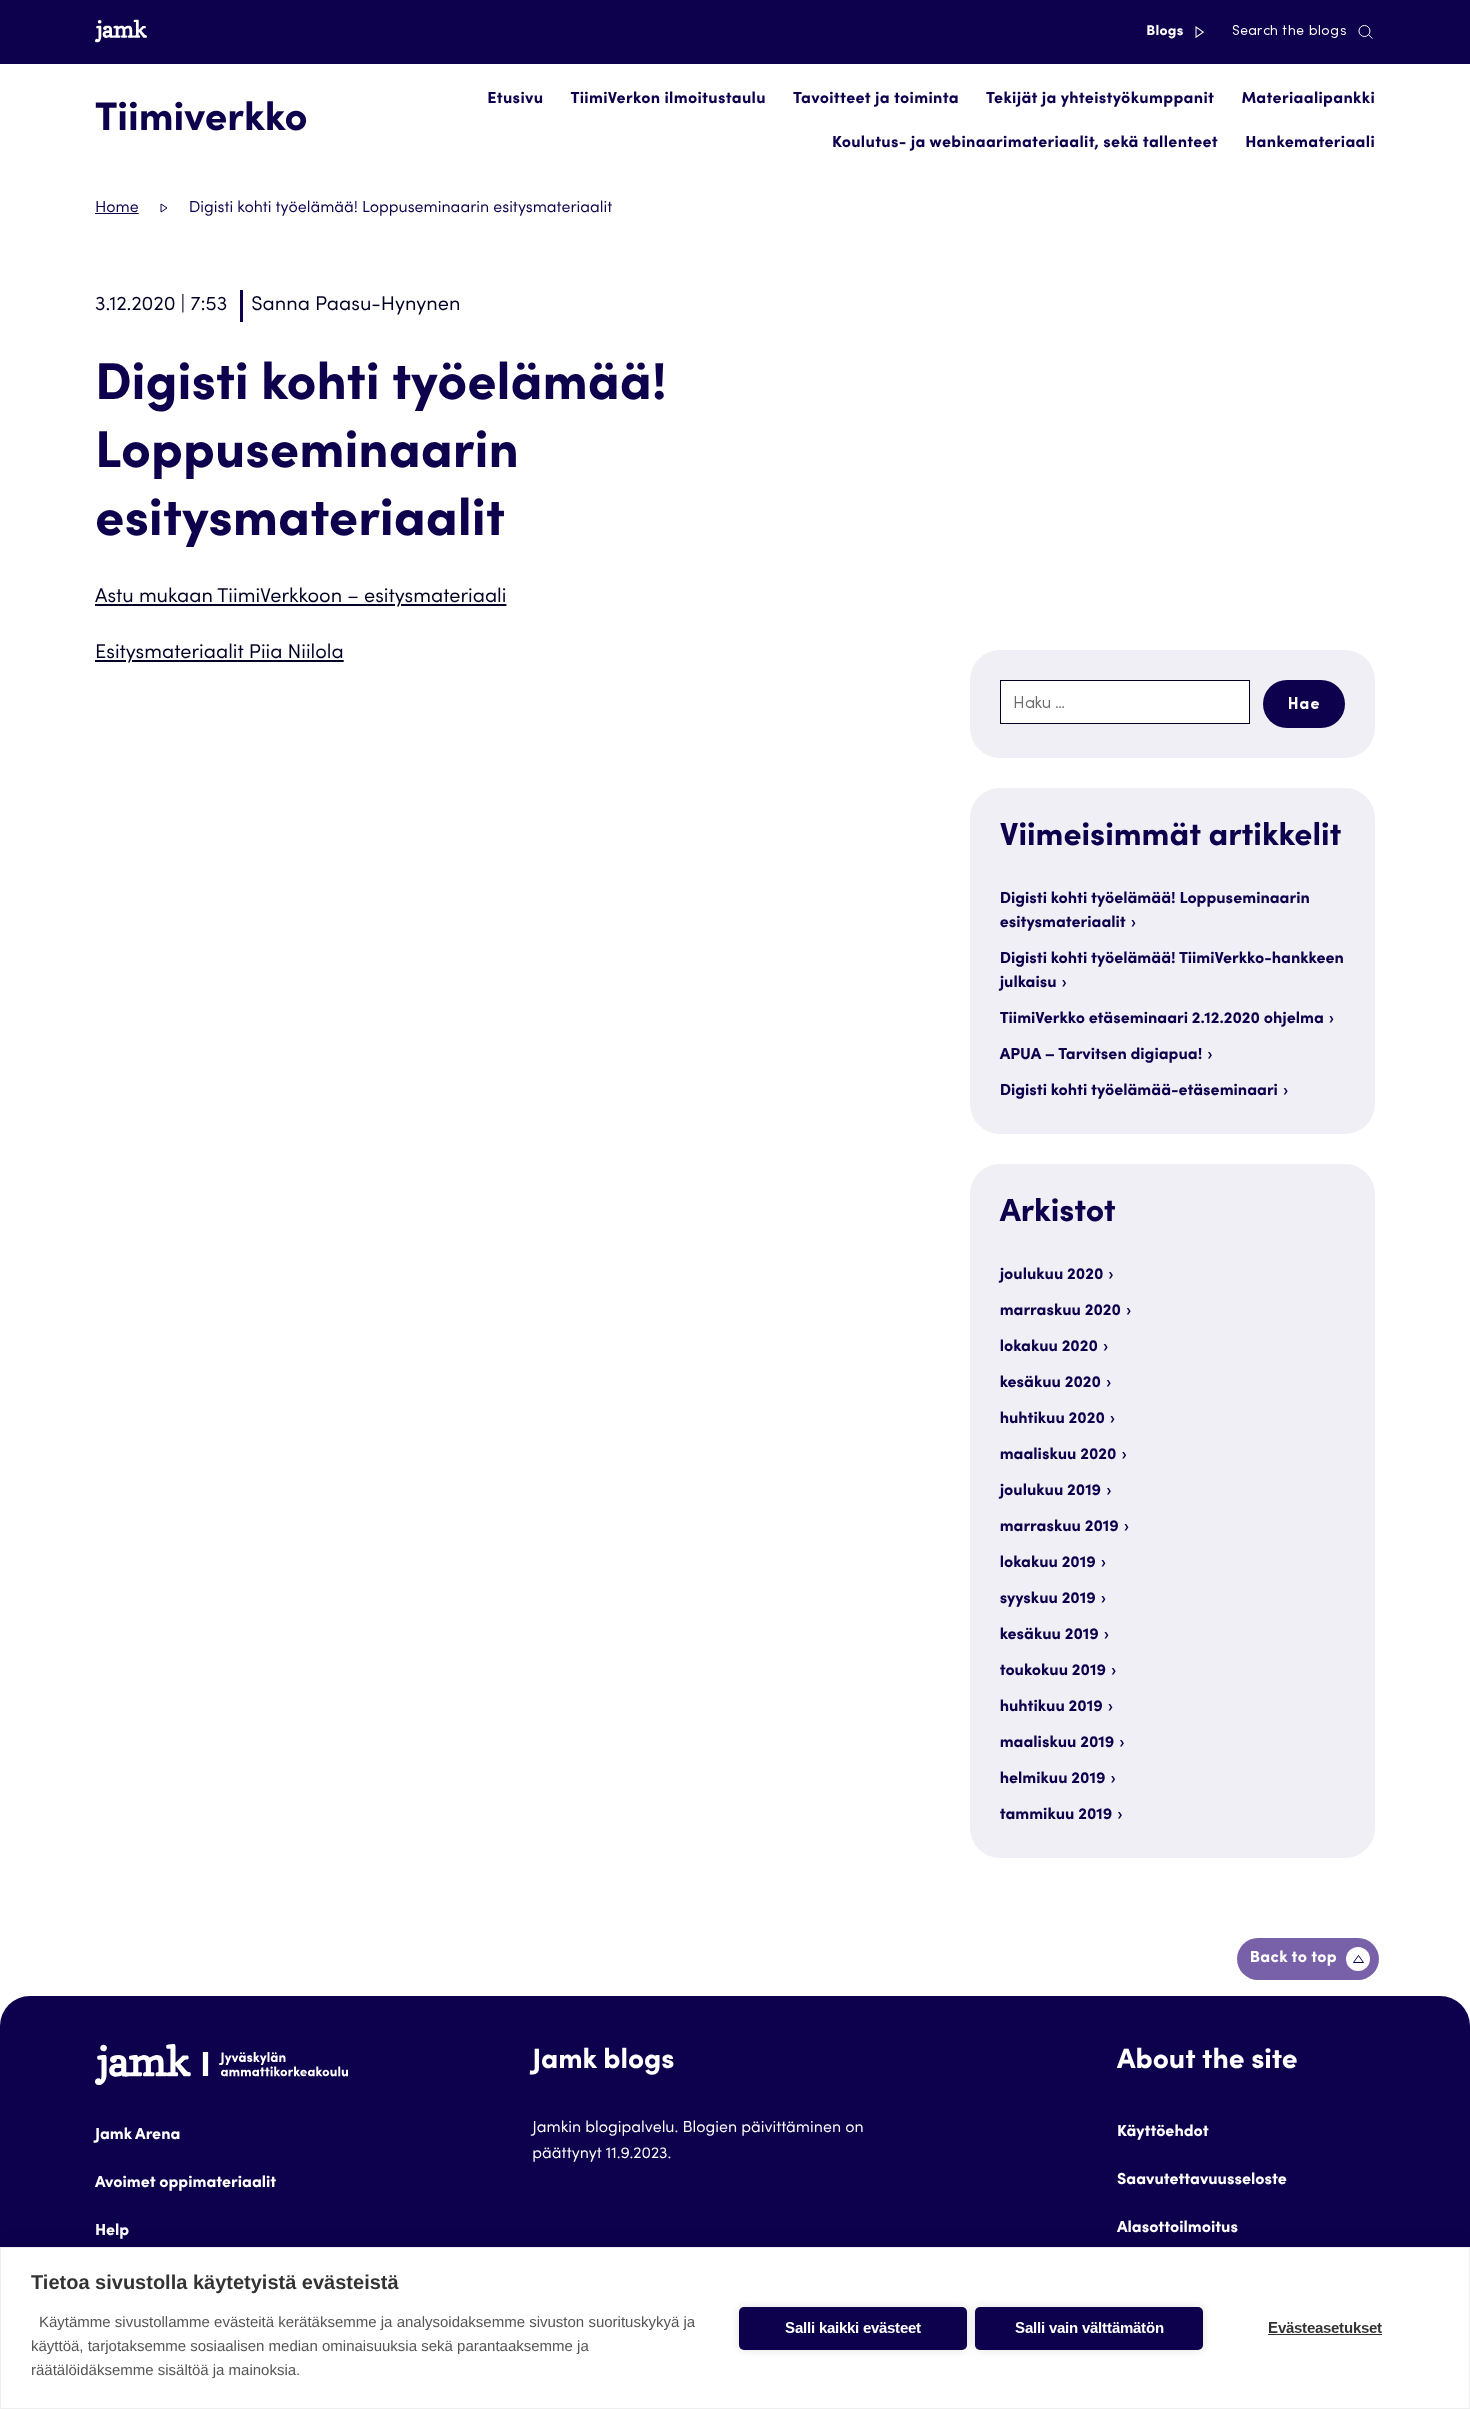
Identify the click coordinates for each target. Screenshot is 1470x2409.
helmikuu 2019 (1053, 1780)
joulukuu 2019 (1050, 1492)
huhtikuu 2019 (1051, 1708)
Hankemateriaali (1310, 144)
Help (112, 2232)
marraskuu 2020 (1060, 1312)
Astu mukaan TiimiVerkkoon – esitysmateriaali (300, 598)
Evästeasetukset (1325, 2327)
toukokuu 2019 (1053, 1672)
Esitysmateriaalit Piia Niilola (219, 654)
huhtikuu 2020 (1052, 1420)
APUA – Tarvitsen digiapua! (1101, 1056)
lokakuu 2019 (1048, 1564)
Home (117, 209)
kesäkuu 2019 (1049, 1636)
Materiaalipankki (1308, 100)
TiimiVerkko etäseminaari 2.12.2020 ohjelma (1162, 1020)
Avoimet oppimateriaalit (185, 2184)
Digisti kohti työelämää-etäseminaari (1139, 1092)
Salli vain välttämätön (1089, 2327)
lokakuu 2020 (1049, 1348)
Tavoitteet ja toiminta (876, 100)
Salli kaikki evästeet (853, 2327)
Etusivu (515, 100)
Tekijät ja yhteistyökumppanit (1100, 100)
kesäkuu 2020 (1050, 1384)
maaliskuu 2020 (1058, 1456)
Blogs (1166, 32)
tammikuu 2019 (1056, 1816)
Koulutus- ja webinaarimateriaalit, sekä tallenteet (1025, 144)
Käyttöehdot (1163, 2133)
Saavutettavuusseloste (1202, 2181)
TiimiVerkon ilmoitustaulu (668, 100)
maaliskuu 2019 (1057, 1744)
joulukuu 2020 (1052, 1276)
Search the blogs (1289, 32)
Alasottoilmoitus (1177, 2229)
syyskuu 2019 (1048, 1600)
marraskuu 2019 (1059, 1528)
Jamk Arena (137, 2136)
